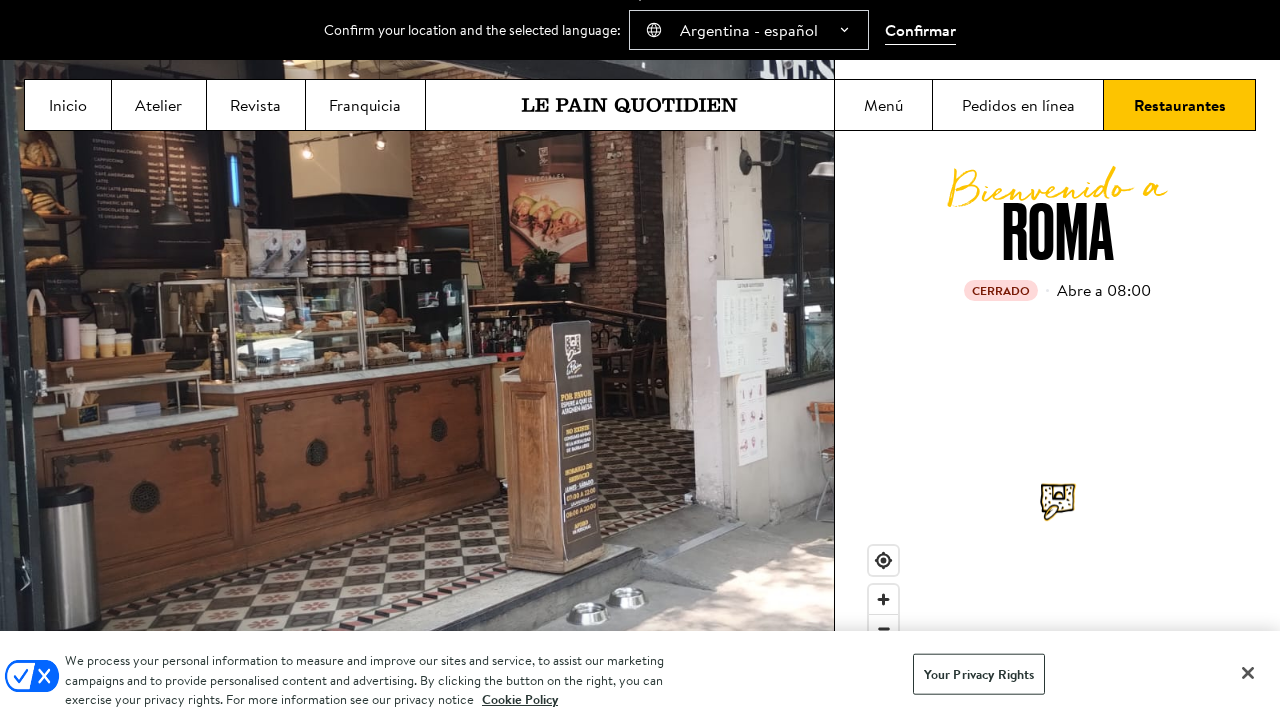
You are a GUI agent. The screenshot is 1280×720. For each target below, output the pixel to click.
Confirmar (920, 30)
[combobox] (749, 30)
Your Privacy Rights (979, 673)
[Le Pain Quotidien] (630, 105)
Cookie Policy (520, 699)
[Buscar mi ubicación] (883, 560)
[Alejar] (883, 628)
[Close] (1248, 673)
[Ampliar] (883, 599)
